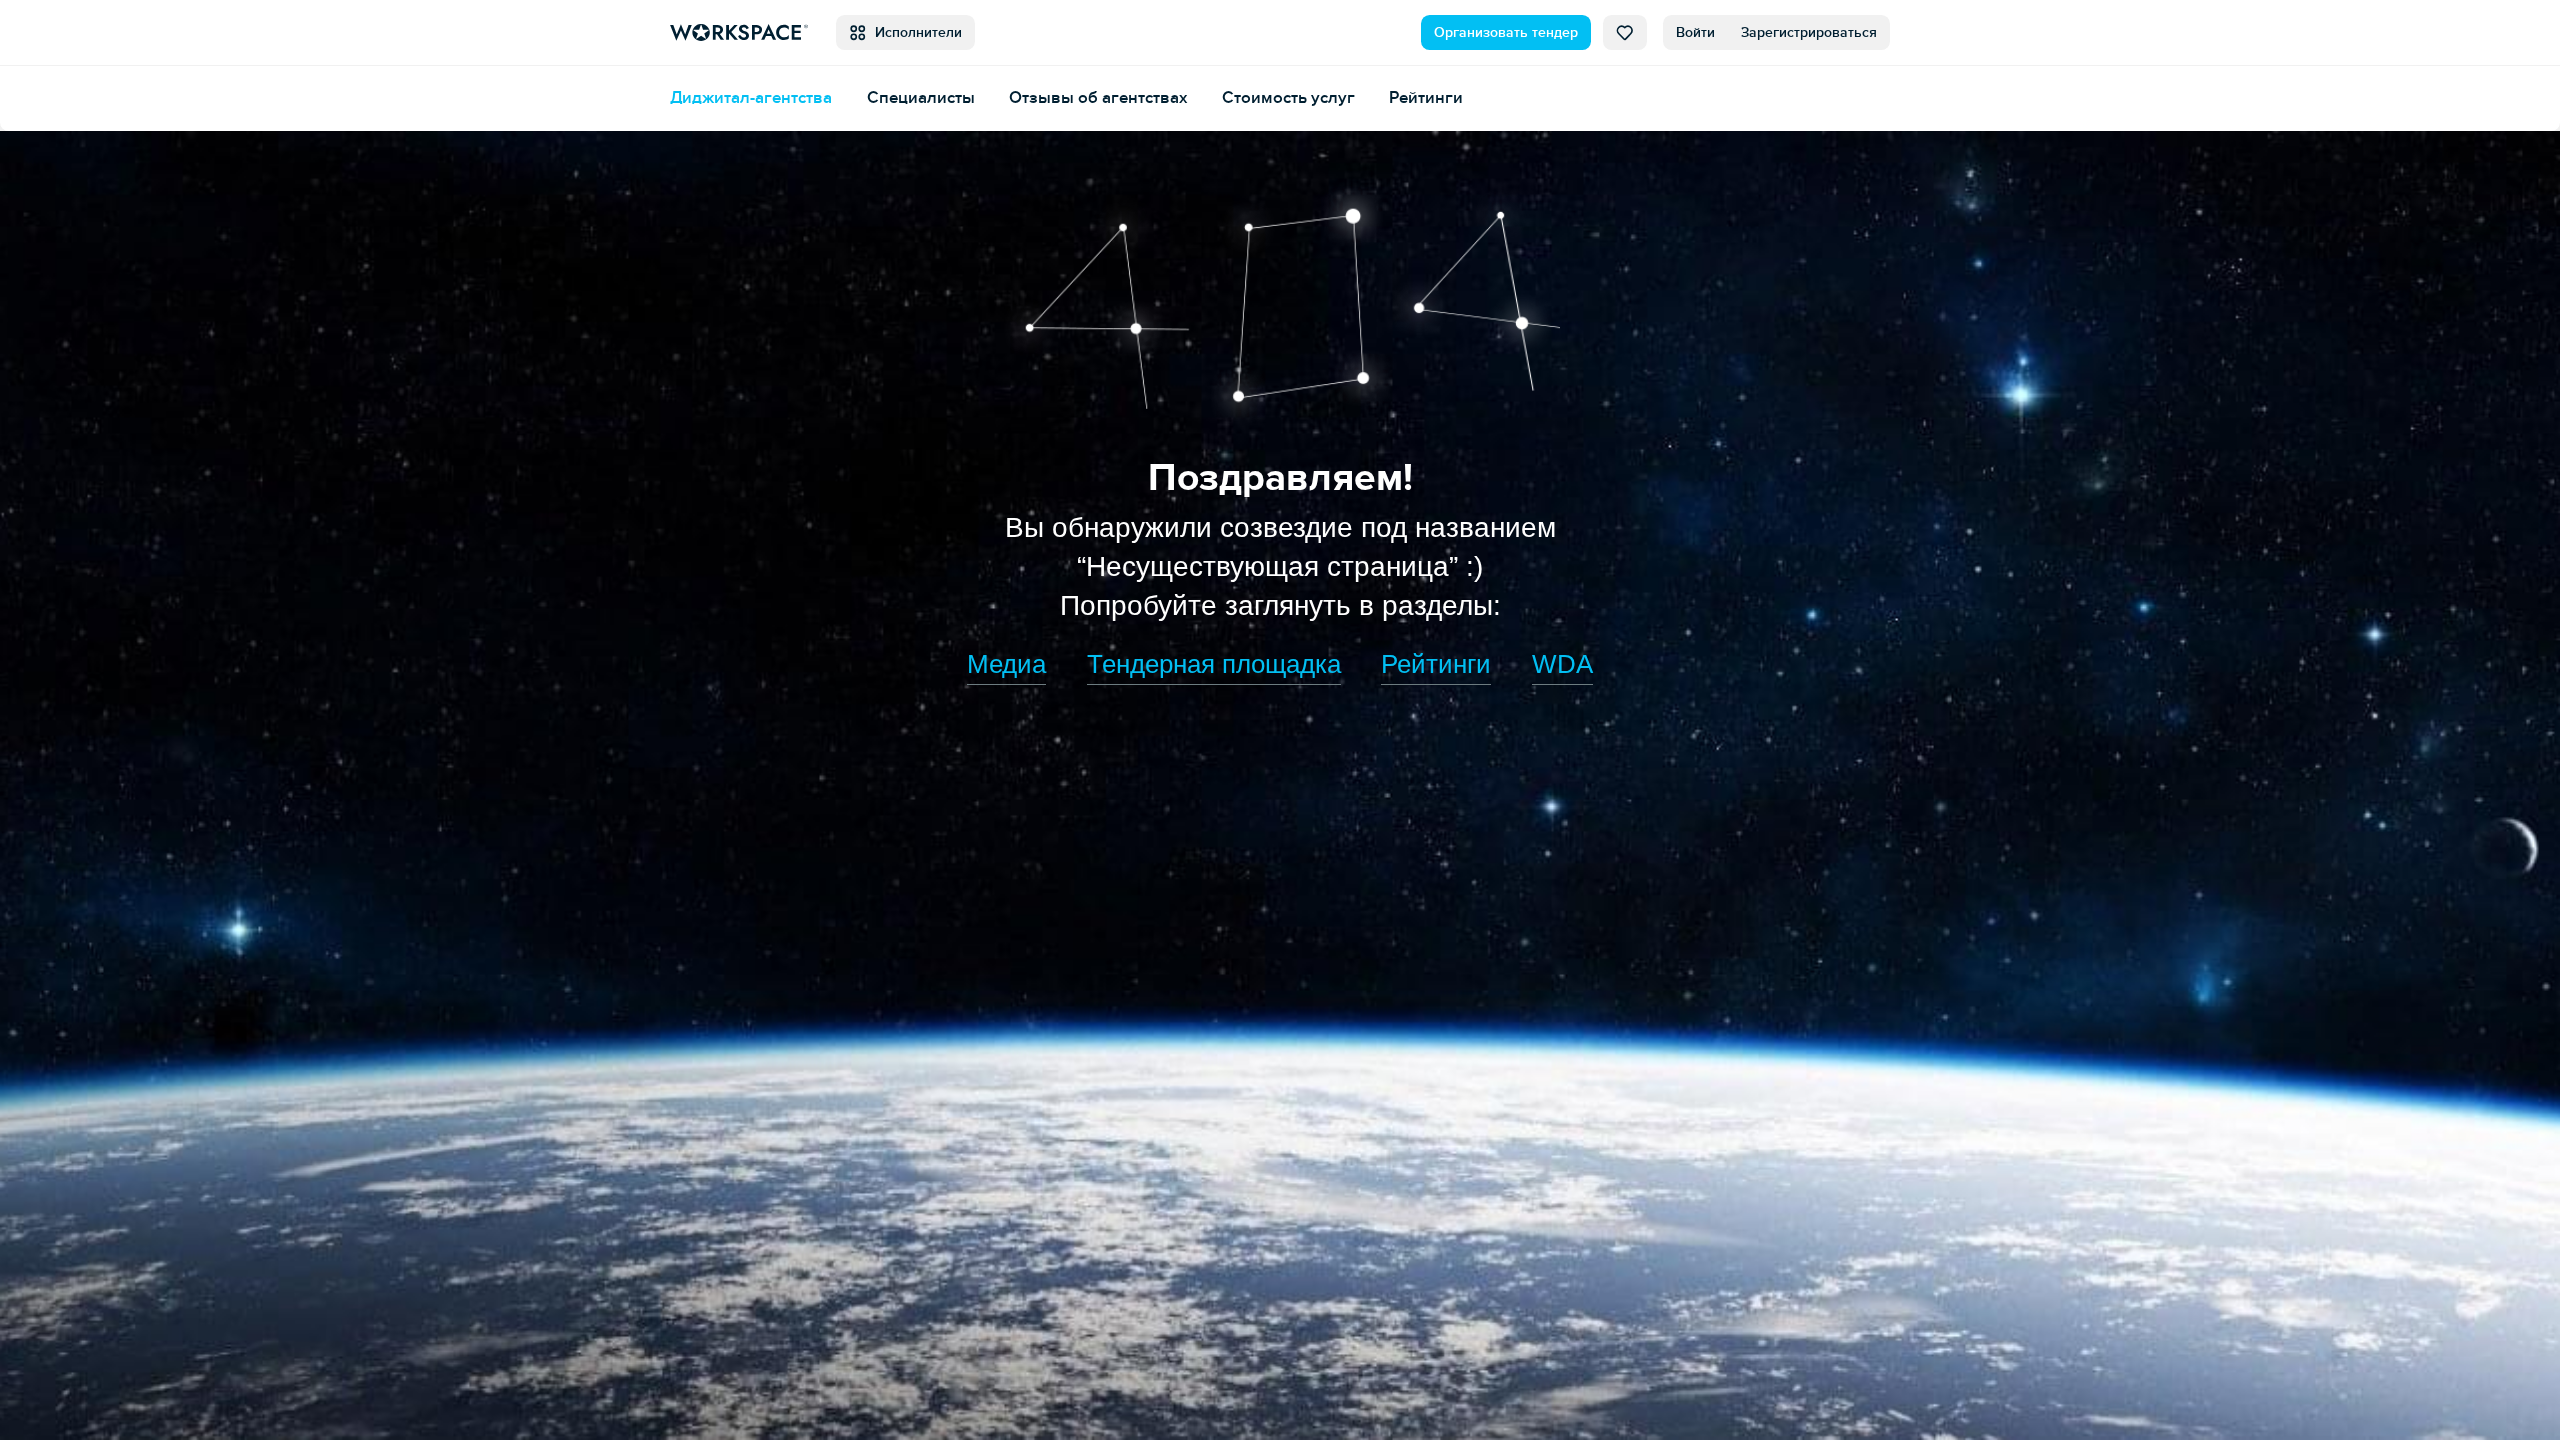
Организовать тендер (1506, 32)
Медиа (1006, 664)
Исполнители (914, 32)
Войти (1695, 32)
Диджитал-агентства (751, 97)
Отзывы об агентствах (1098, 97)
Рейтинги (1426, 97)
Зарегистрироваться (1809, 32)
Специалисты (921, 97)
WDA (1562, 664)
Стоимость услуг (1288, 97)
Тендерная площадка (1214, 664)
